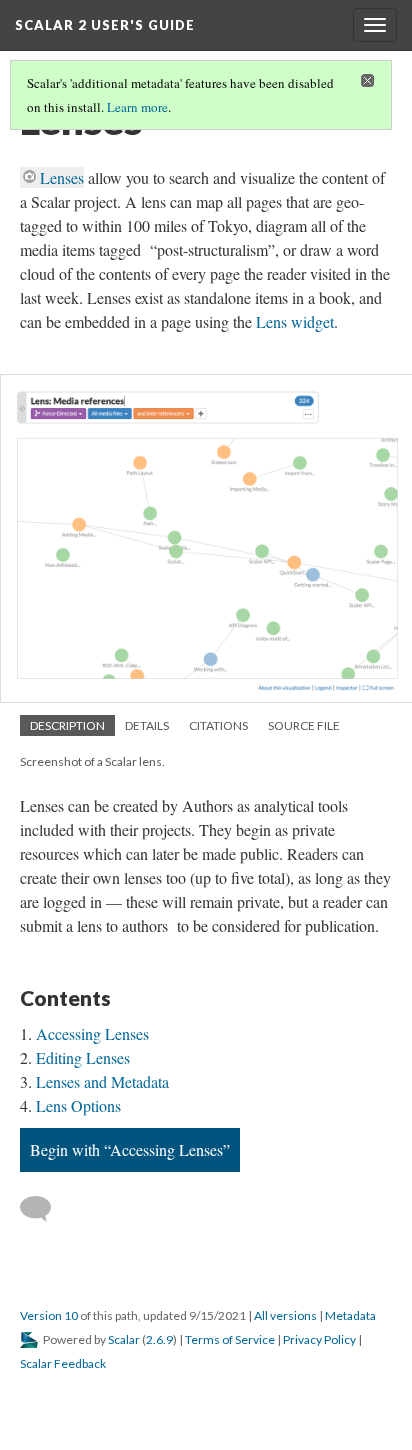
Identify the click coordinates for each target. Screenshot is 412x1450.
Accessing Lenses (92, 1033)
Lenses (62, 177)
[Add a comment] (44, 1209)
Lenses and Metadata (102, 1081)
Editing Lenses (83, 1057)
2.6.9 (159, 1339)
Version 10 (49, 1315)
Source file (304, 725)
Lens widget (295, 321)
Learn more (137, 107)
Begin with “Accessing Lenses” (130, 1149)
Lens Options (78, 1105)
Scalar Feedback (63, 1363)
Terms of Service (230, 1339)
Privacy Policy (319, 1339)
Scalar (124, 1339)
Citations (218, 725)
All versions (285, 1315)
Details (147, 725)
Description (67, 725)
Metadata (350, 1315)
